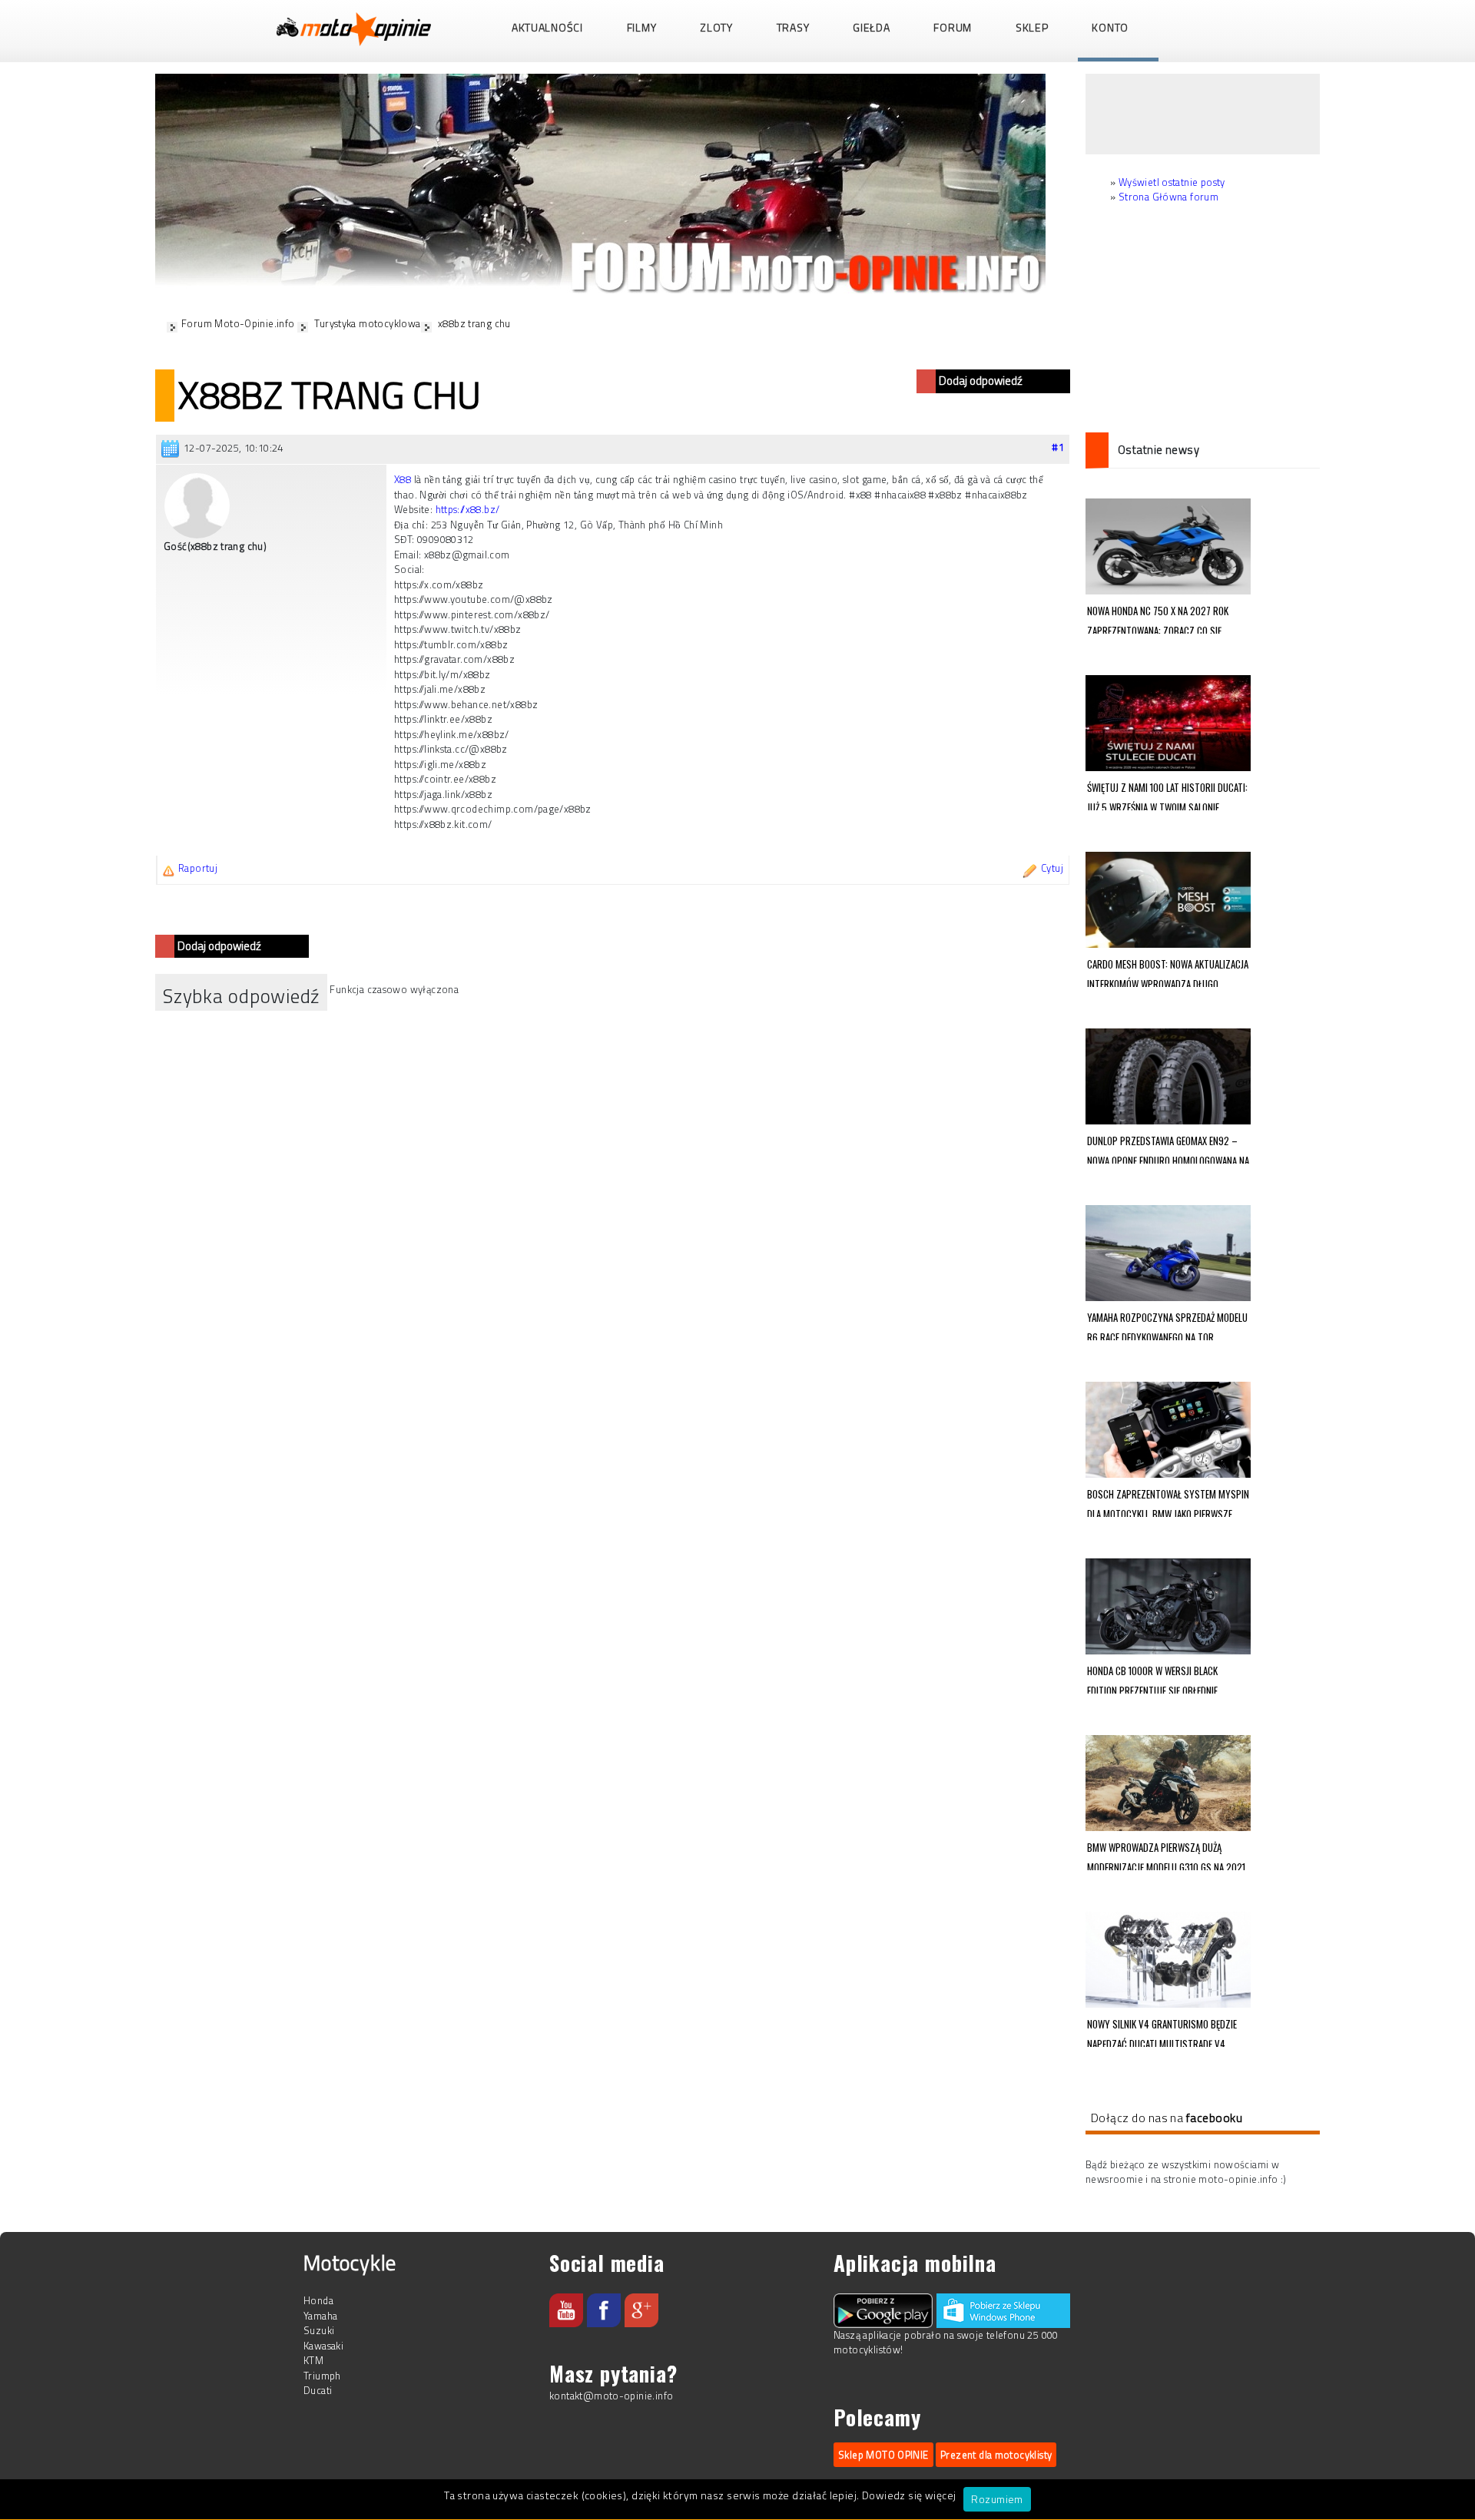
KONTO (1110, 27)
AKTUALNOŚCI (547, 27)
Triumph (322, 2376)
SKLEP (1032, 27)
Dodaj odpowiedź (981, 381)
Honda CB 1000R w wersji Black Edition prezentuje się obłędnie (1152, 1678)
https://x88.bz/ (468, 509)
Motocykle (350, 2262)
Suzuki (319, 2330)
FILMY (642, 27)
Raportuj (198, 868)
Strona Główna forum (1168, 197)
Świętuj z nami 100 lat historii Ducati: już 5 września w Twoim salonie (1167, 795)
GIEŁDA (871, 27)
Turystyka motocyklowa (367, 323)
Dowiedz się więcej (909, 2495)
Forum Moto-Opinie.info (238, 323)
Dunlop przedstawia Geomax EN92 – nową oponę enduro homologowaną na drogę (1168, 1148)
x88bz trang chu (474, 323)
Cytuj (1052, 868)
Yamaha (320, 2316)
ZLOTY (716, 27)
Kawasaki (323, 2346)
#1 (1058, 447)
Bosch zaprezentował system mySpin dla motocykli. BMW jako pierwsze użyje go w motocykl (1168, 1502)
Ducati (318, 2390)
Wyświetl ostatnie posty (1172, 182)
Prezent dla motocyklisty (996, 2455)
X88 (403, 479)
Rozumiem (997, 2499)
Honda (318, 2300)
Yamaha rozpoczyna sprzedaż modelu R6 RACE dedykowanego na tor (1167, 1325)
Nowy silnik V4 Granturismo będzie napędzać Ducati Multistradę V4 (1162, 2032)
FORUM (953, 27)
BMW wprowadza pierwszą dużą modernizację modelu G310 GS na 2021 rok (1166, 1855)
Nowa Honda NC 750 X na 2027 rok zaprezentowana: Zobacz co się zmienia (1158, 618)
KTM (313, 2360)
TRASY (793, 27)
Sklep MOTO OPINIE (883, 2455)
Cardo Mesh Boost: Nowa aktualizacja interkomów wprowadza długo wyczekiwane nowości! (1168, 972)
